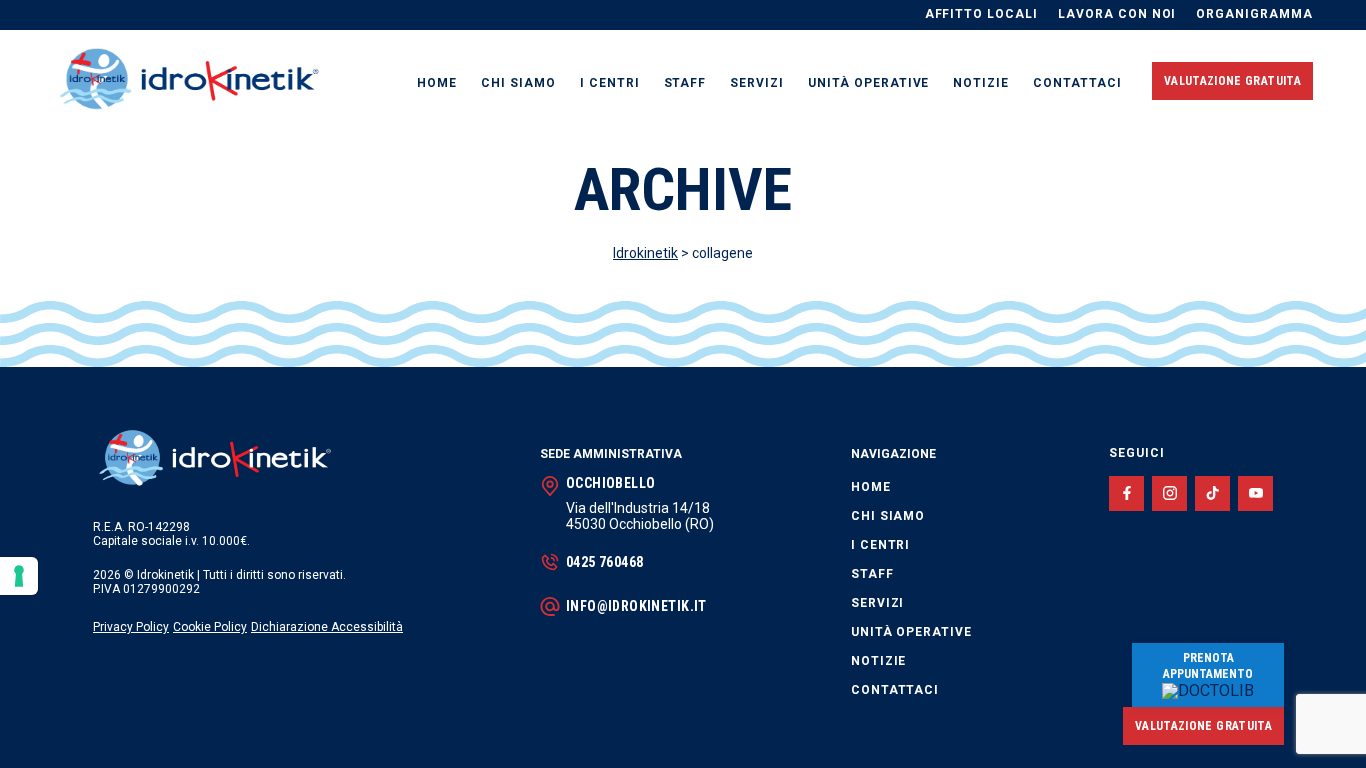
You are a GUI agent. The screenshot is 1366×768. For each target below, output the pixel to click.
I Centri (610, 83)
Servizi (757, 83)
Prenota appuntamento (1208, 666)
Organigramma (1254, 14)
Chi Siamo (518, 83)
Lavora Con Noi (1117, 14)
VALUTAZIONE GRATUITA (1232, 81)
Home (437, 83)
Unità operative (868, 83)
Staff (685, 83)
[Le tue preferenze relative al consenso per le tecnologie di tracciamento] (19, 576)
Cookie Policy (210, 627)
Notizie (981, 83)
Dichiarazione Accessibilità (327, 627)
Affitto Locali (981, 14)
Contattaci (1077, 83)
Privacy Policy (131, 627)
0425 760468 (605, 562)
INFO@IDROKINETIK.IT (636, 606)
